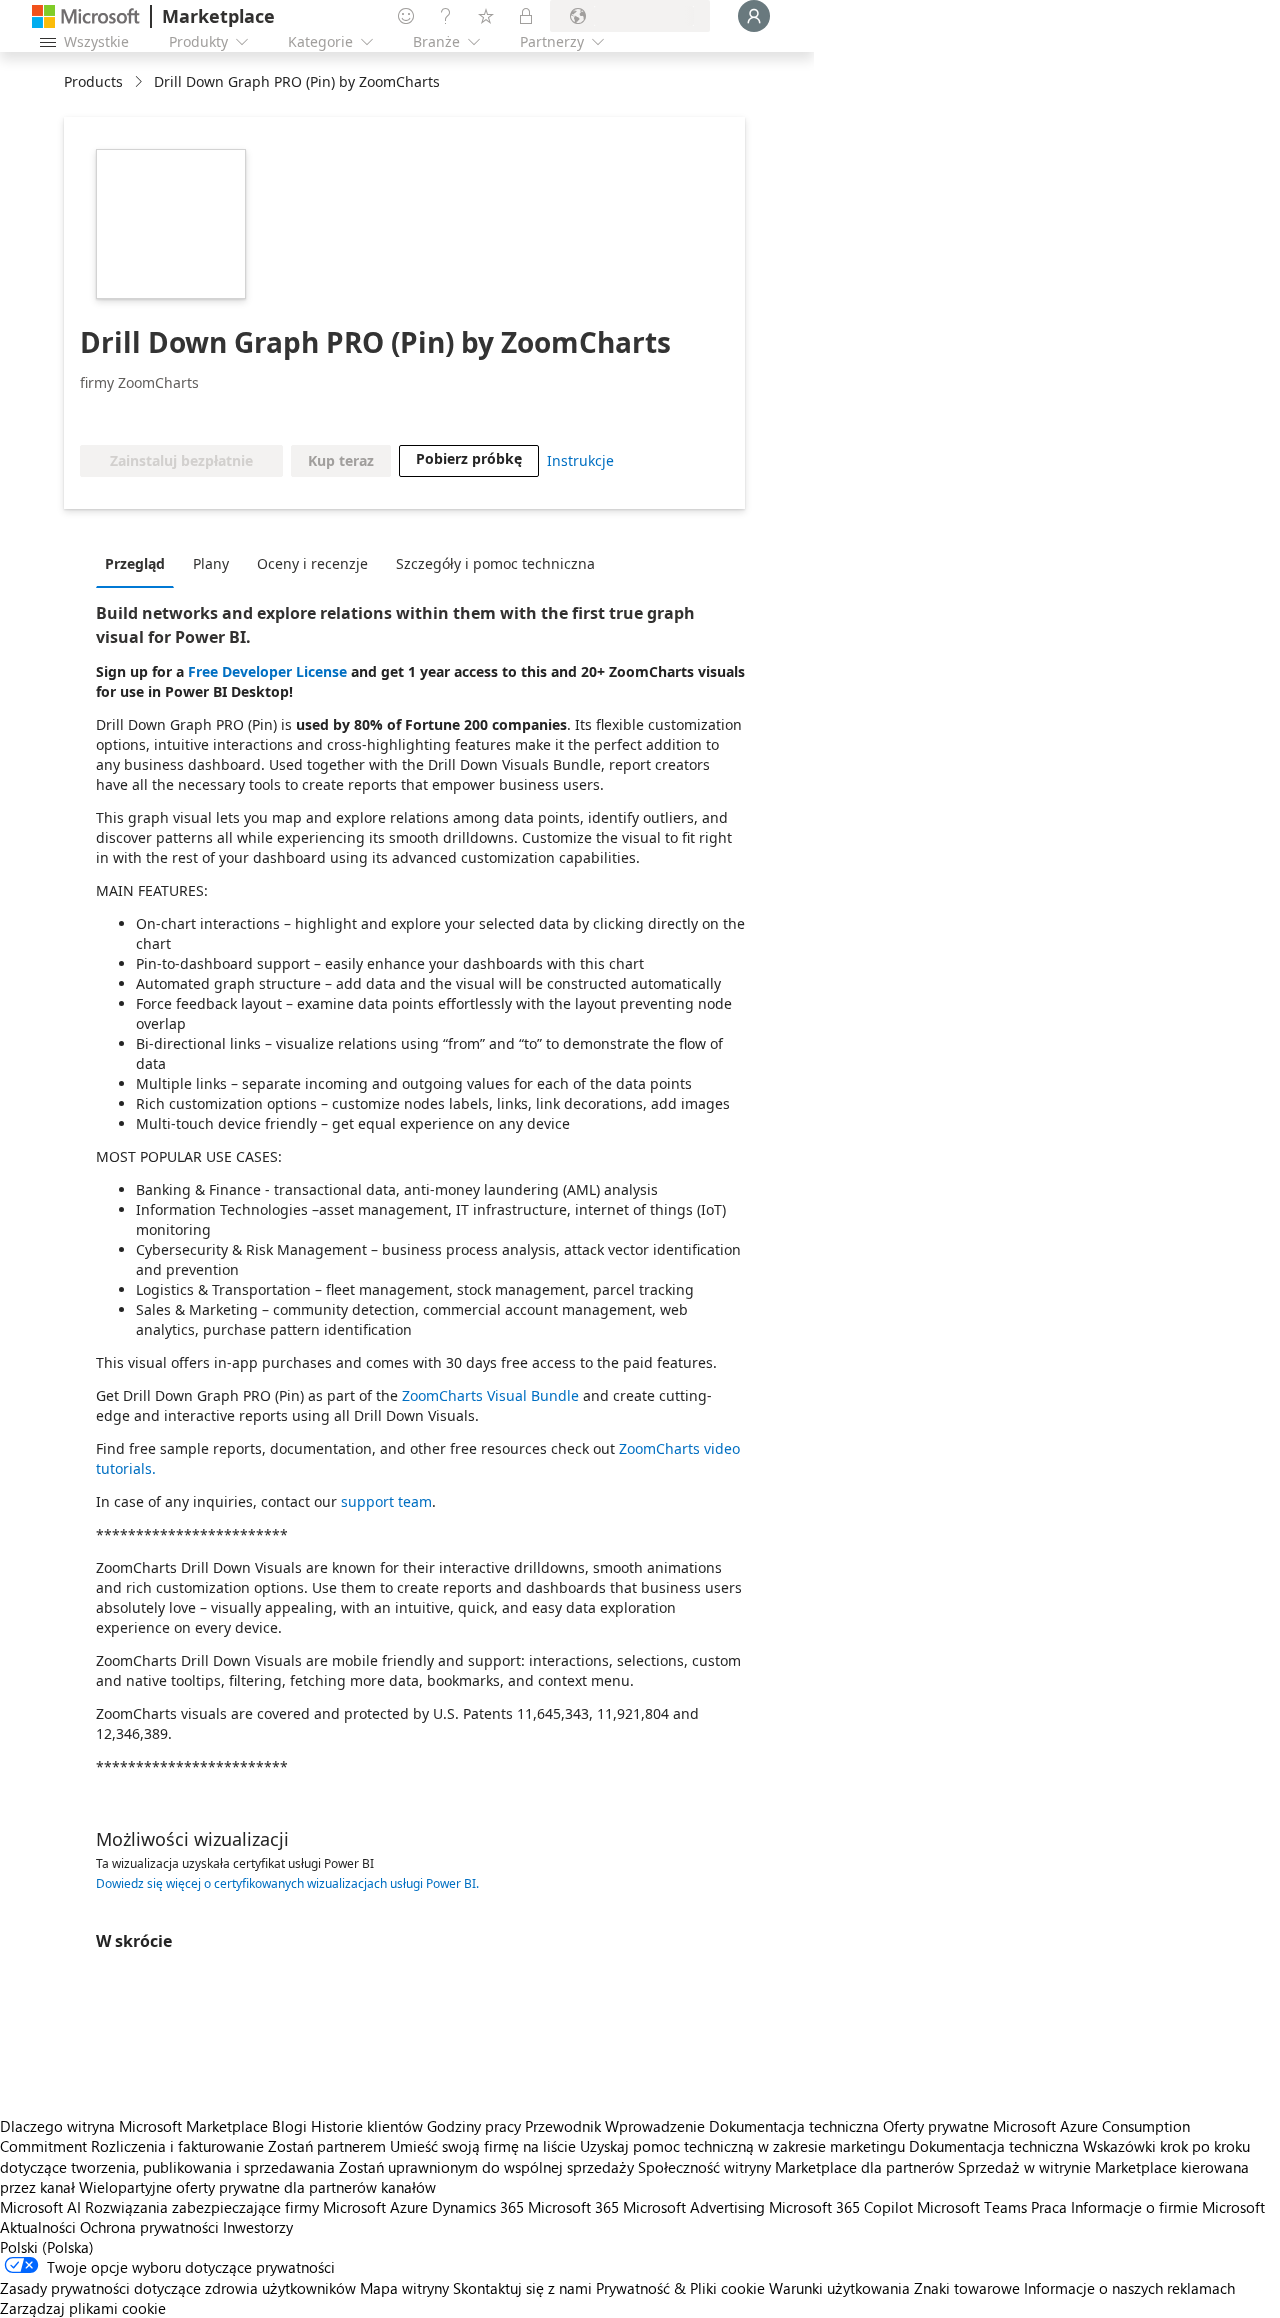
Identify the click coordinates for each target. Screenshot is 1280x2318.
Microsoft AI (40, 2207)
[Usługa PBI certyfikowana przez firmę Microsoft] (138, 415)
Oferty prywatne (936, 2126)
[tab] (140, 563)
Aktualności (38, 2227)
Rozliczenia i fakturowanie (177, 2146)
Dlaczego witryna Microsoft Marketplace (134, 2126)
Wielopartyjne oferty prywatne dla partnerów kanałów (257, 2187)
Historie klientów (367, 2126)
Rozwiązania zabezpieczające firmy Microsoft (235, 2207)
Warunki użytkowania (839, 2288)
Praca (1049, 2207)
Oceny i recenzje (312, 563)
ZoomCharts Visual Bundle (490, 1395)
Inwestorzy (258, 2227)
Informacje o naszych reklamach (1129, 2288)
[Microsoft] (86, 16)
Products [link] (93, 81)
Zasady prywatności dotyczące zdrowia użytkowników (178, 2288)
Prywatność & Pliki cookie (680, 2288)
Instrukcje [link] (580, 460)
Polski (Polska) (47, 2247)
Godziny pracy (474, 2126)
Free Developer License (267, 671)
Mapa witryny (404, 2288)
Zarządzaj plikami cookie (83, 2308)
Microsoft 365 (573, 2207)
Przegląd (135, 563)
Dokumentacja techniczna (794, 2126)
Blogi (289, 2126)
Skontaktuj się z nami (522, 2288)
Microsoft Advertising (694, 2207)
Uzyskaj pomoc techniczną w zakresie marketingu (742, 2146)
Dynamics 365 (478, 2207)
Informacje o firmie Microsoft (1168, 2207)
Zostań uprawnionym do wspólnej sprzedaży (486, 2167)
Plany (211, 563)
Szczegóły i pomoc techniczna (495, 563)
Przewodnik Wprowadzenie (615, 2126)
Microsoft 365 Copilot (841, 2207)
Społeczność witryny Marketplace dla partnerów (796, 2167)
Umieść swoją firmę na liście (483, 2146)
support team (386, 1501)
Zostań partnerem (327, 2146)
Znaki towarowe (967, 2288)
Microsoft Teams (972, 2207)
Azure (409, 2207)
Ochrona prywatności (149, 2227)
